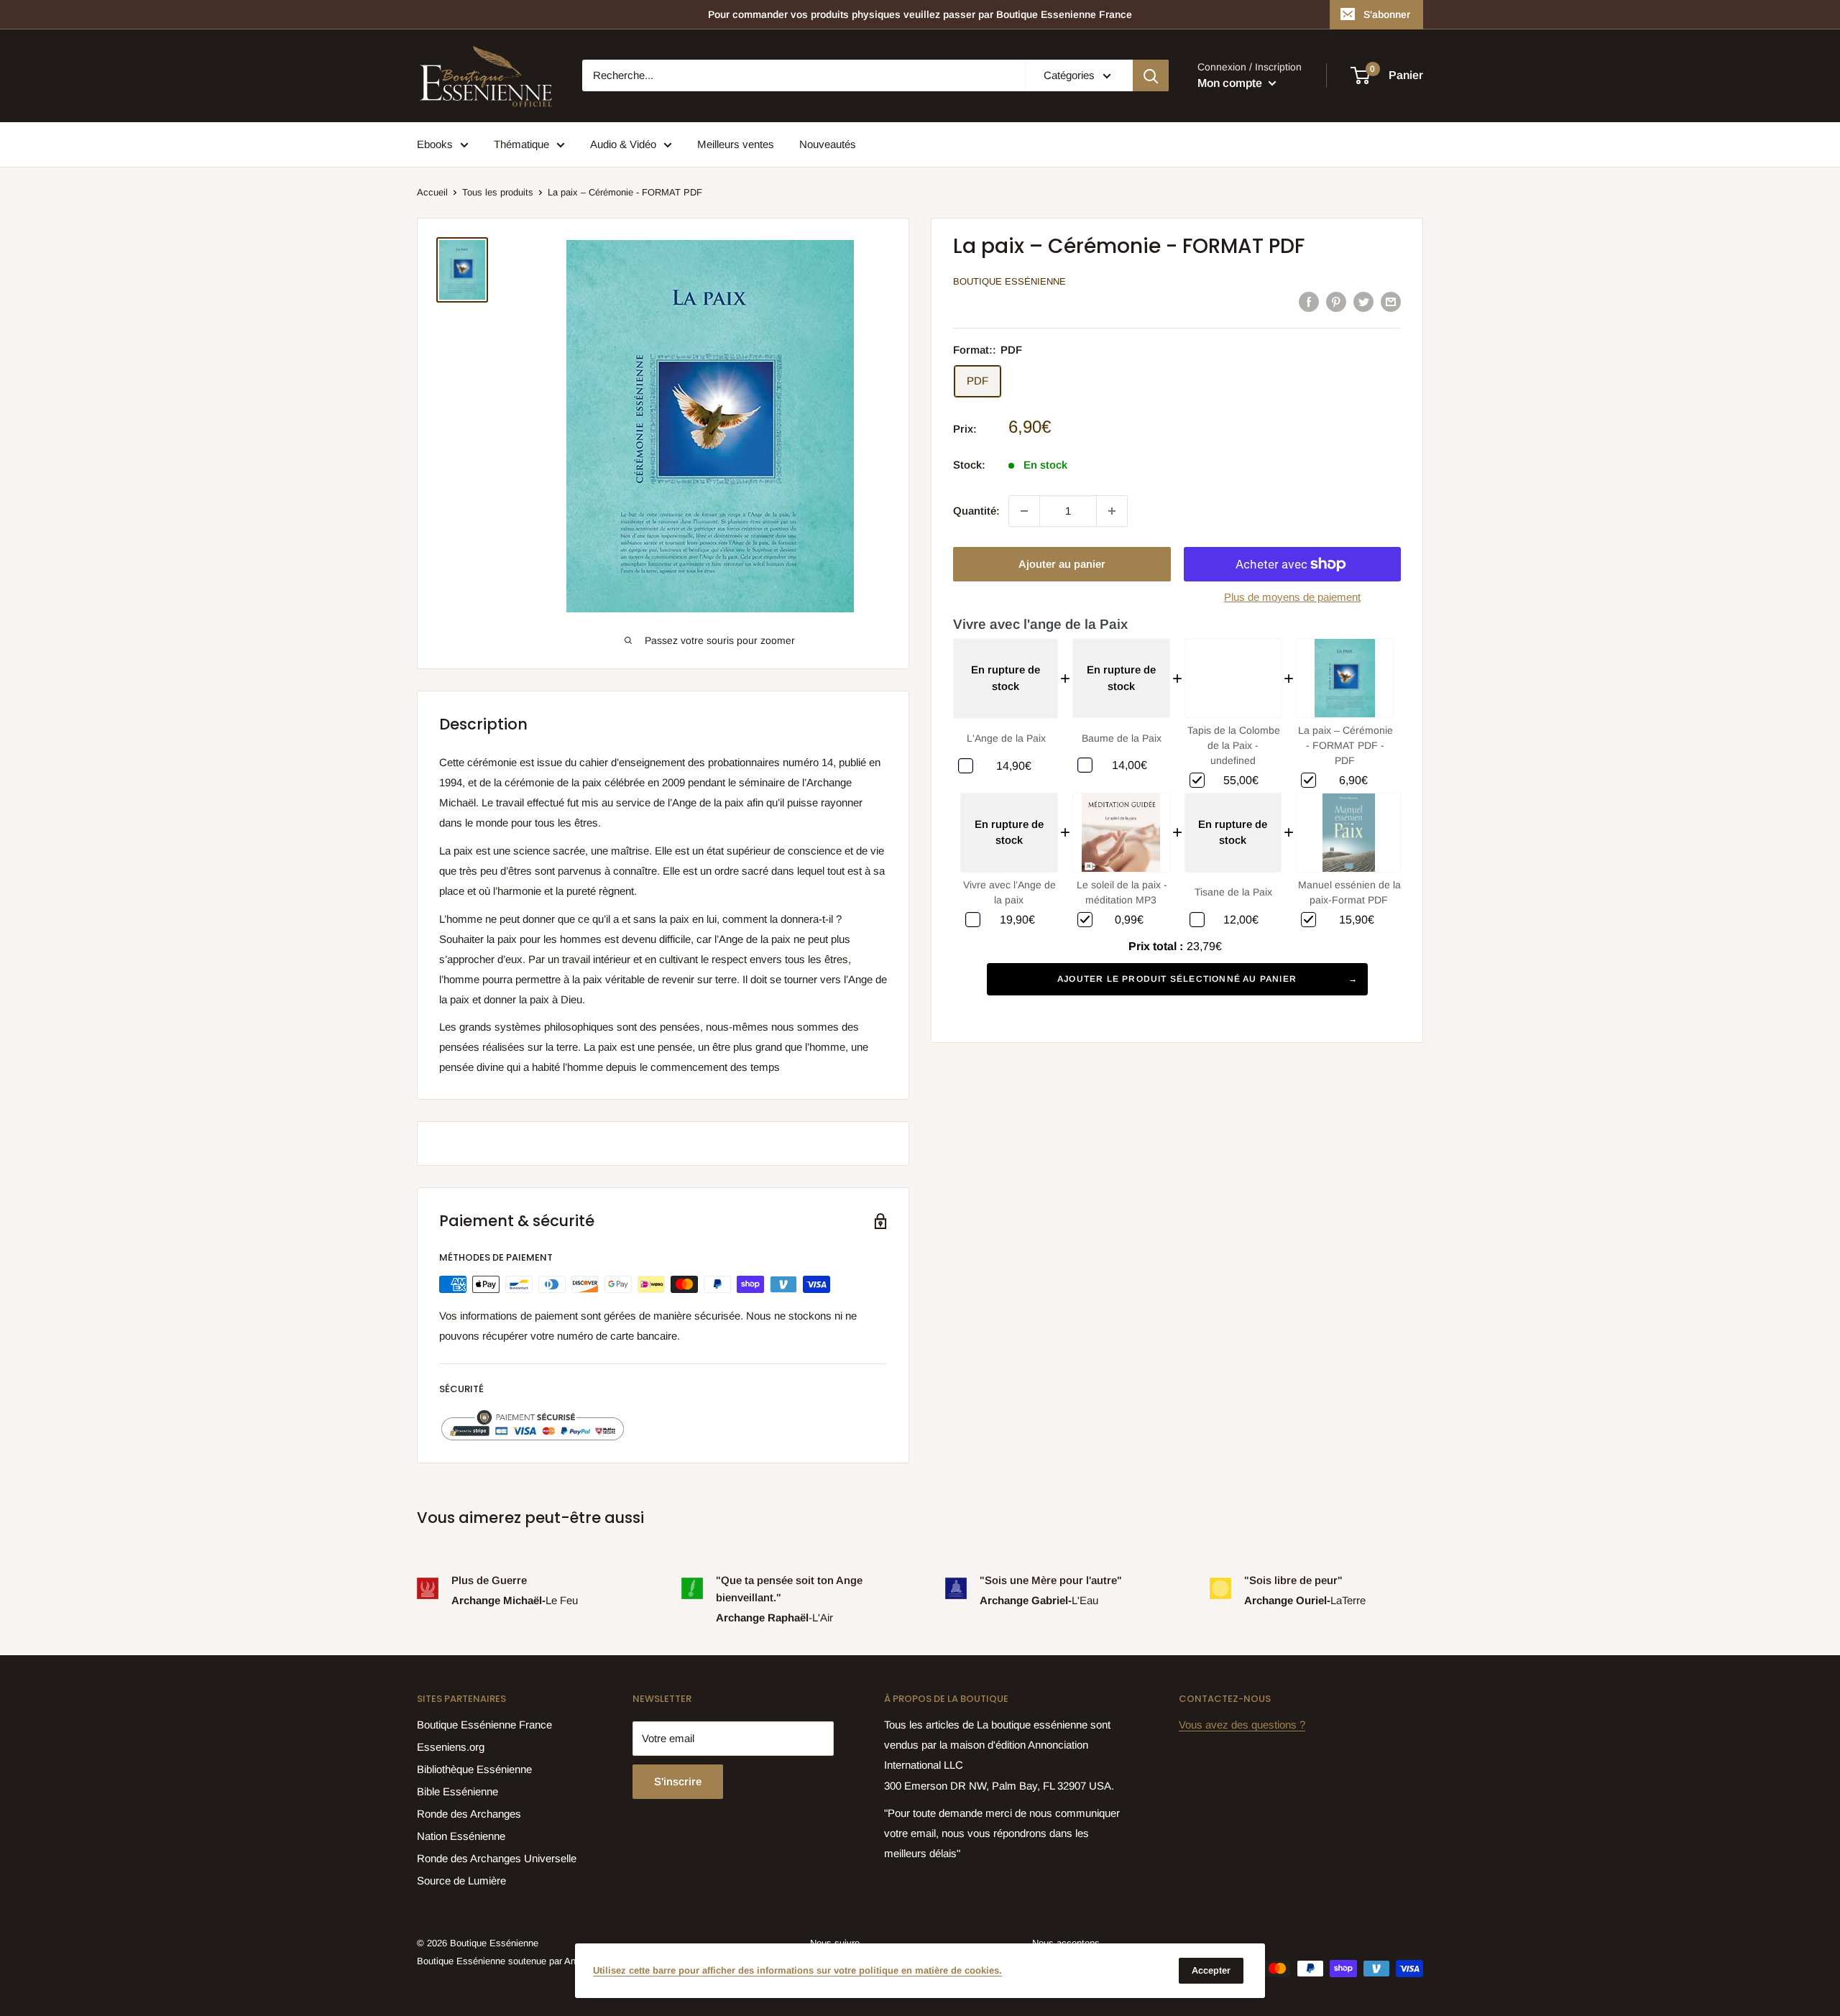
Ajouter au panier (1062, 564)
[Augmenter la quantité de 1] (1112, 511)
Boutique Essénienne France (484, 1725)
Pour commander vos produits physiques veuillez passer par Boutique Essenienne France (920, 14)
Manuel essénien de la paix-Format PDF (1349, 892)
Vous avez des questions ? (1242, 1725)
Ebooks (435, 144)
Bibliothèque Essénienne (474, 1769)
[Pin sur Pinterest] (1336, 301)
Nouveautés (828, 144)
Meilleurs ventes (736, 144)
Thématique (521, 144)
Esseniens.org (451, 1747)
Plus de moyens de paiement (1292, 597)
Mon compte (1231, 83)
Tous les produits (498, 192)
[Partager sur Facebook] (1309, 301)
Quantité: (976, 511)
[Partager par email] (1391, 301)
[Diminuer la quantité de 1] (1024, 511)
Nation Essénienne (461, 1836)
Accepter (1211, 1970)
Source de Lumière (461, 1881)
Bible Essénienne (457, 1791)
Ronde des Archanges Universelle (497, 1858)
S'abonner (1387, 14)
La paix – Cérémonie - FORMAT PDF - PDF (1345, 745)
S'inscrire (678, 1781)
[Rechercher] (1151, 75)
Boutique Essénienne (1009, 281)
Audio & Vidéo (623, 144)
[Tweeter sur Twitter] (1363, 301)
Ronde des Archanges (469, 1814)
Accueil (432, 192)
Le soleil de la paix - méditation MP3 (1122, 892)
